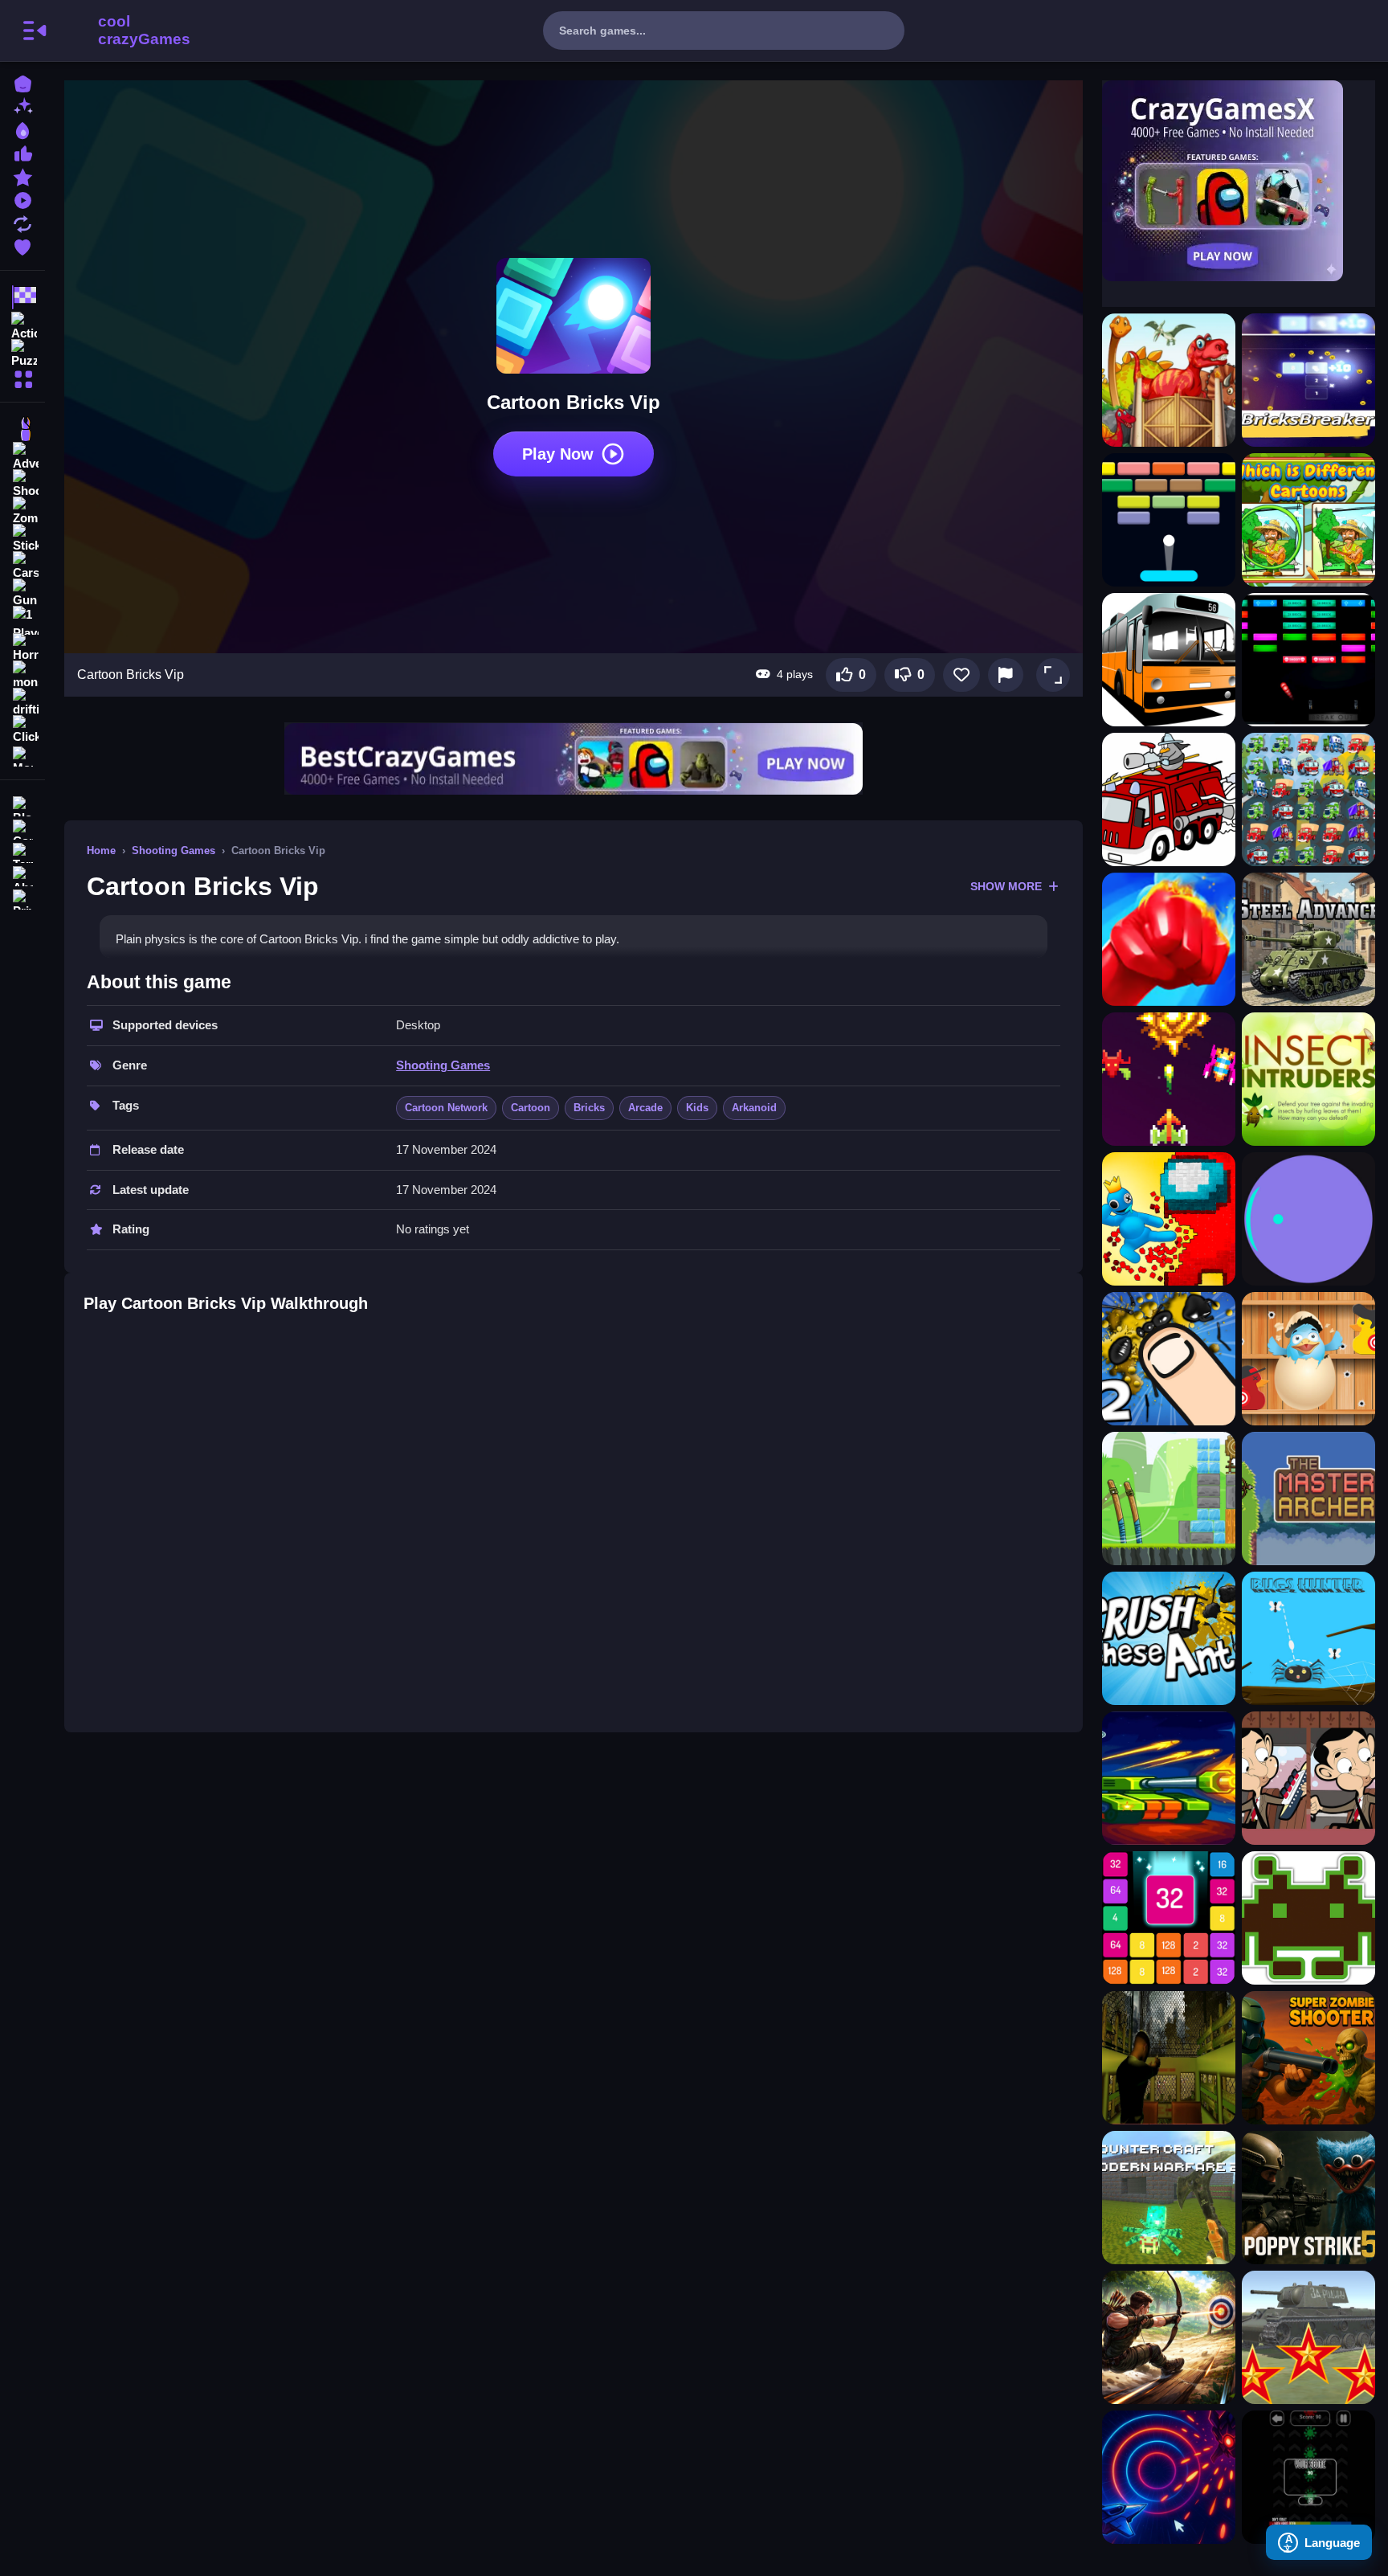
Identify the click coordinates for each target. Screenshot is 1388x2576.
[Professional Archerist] (1169, 2337)
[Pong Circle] (1308, 1219)
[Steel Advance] (1308, 939)
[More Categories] (22, 377)
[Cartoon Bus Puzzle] (1169, 660)
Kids (697, 1108)
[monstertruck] (22, 675)
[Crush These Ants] (1169, 1638)
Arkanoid (754, 1108)
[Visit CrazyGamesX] (1239, 181)
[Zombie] (22, 511)
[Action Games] (22, 325)
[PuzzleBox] (1169, 1918)
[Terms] (22, 851)
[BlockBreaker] (1308, 380)
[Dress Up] (22, 429)
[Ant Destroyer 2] (1169, 1359)
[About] (22, 875)
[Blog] (22, 805)
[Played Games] (22, 199)
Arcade (645, 1108)
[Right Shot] (1169, 1499)
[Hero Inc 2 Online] (1169, 939)
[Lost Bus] (1169, 2058)
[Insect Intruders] (1308, 1079)
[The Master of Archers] (1308, 1499)
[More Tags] (22, 755)
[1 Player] (22, 620)
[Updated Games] (22, 222)
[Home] (22, 82)
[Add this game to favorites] (961, 675)
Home (101, 850)
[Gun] (22, 593)
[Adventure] (22, 456)
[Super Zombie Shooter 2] (1308, 2058)
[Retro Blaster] (1169, 1079)
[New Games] (22, 106)
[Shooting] (22, 484)
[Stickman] (22, 538)
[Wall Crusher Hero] (1169, 1219)
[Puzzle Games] (22, 352)
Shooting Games (173, 850)
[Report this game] (1006, 675)
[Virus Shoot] (1308, 2477)
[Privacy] (22, 898)
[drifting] (22, 702)
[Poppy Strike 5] (1308, 2198)
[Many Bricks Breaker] (1169, 520)
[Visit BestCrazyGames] (574, 759)
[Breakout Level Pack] (1308, 660)
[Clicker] (22, 730)
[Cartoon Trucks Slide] (1169, 799)
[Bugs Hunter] (1308, 1638)
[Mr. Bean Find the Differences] (1308, 1778)
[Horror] (22, 648)
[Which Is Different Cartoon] (1308, 520)
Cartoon (531, 1108)
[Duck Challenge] (1308, 1359)
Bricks (589, 1108)
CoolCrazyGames (123, 31)
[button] (1053, 675)
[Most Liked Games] (22, 152)
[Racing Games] (22, 297)
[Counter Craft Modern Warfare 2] (1169, 2198)
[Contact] (22, 828)
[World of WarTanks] (1308, 2337)
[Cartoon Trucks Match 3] (1308, 799)
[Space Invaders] (1308, 1918)
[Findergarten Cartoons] (1169, 380)
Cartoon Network (446, 1108)
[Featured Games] (22, 176)
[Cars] (22, 566)
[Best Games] (22, 129)
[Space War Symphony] (1169, 2477)
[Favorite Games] (22, 245)
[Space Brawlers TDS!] (1169, 1778)
